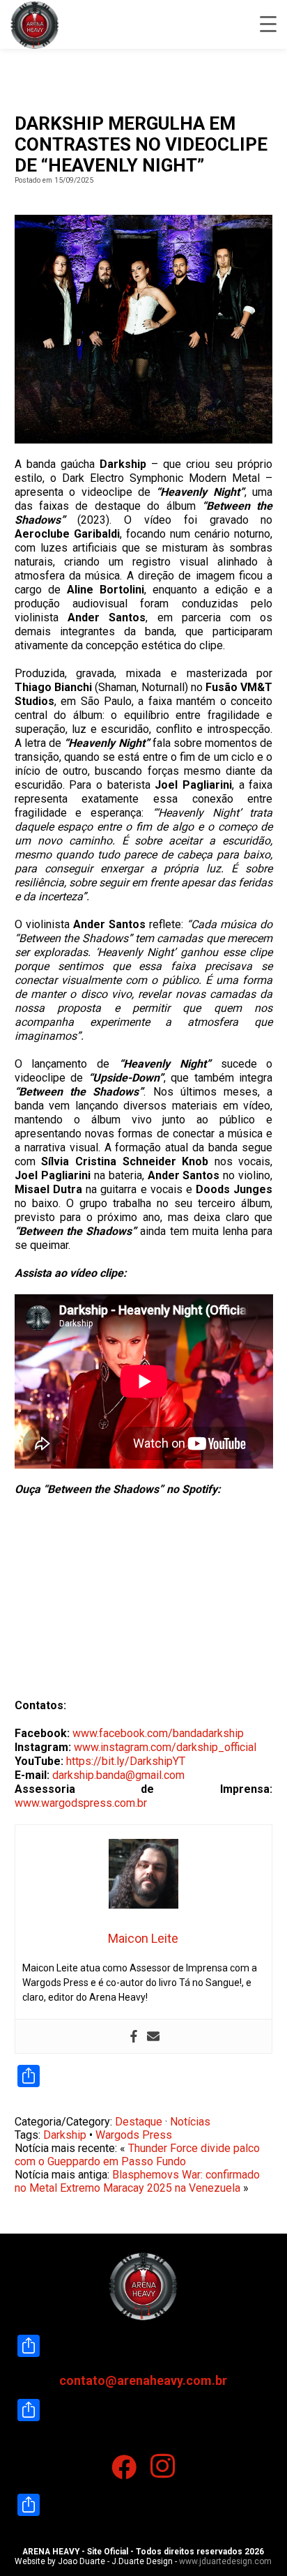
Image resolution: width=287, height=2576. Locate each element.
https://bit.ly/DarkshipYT (126, 1761)
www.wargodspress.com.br (81, 1803)
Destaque (139, 2122)
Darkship (65, 2135)
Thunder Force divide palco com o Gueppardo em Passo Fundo (137, 2155)
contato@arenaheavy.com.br (143, 2380)
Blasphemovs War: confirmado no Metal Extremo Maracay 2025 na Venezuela (137, 2181)
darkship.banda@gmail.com (118, 1775)
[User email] (153, 2036)
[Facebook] (134, 2036)
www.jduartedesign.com (225, 2561)
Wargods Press (134, 2135)
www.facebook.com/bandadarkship (158, 1733)
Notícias (190, 2122)
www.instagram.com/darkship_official (165, 1747)
